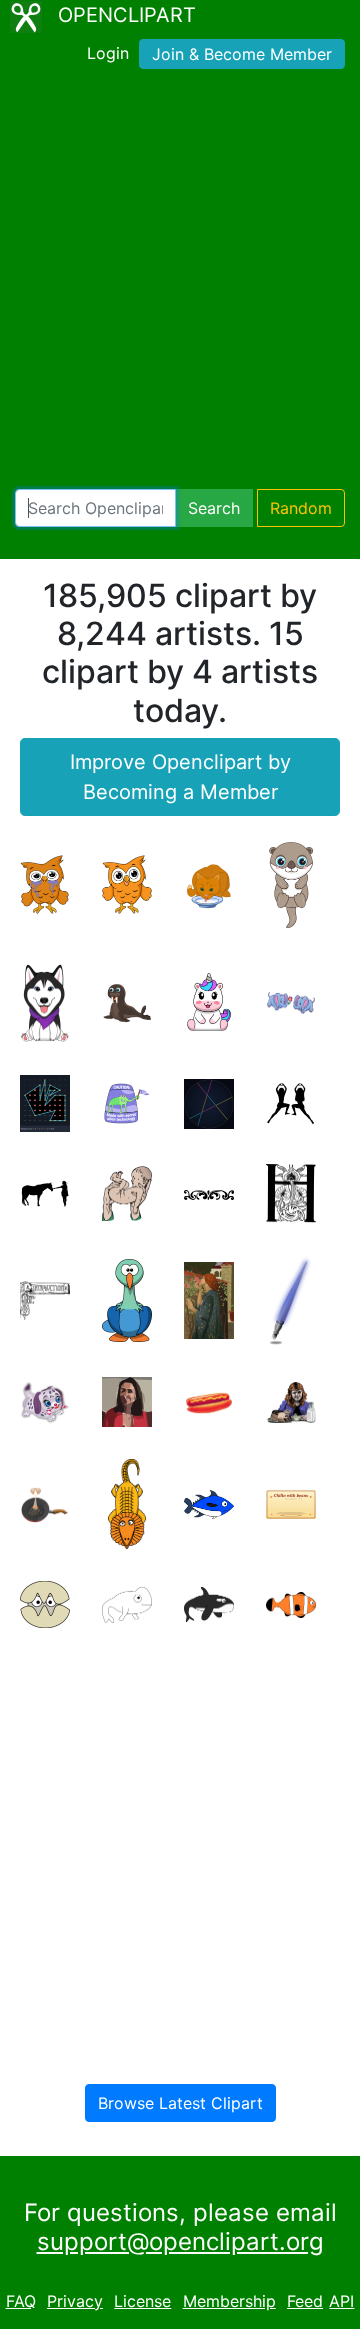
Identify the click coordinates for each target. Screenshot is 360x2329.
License (142, 2301)
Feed (305, 2301)
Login (108, 53)
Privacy (75, 2301)
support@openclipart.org (180, 2241)
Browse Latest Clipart (180, 2103)
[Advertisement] (180, 283)
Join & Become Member (242, 54)
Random (301, 508)
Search (214, 508)
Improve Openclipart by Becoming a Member (180, 777)
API (341, 2301)
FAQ (21, 2301)
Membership (229, 2301)
